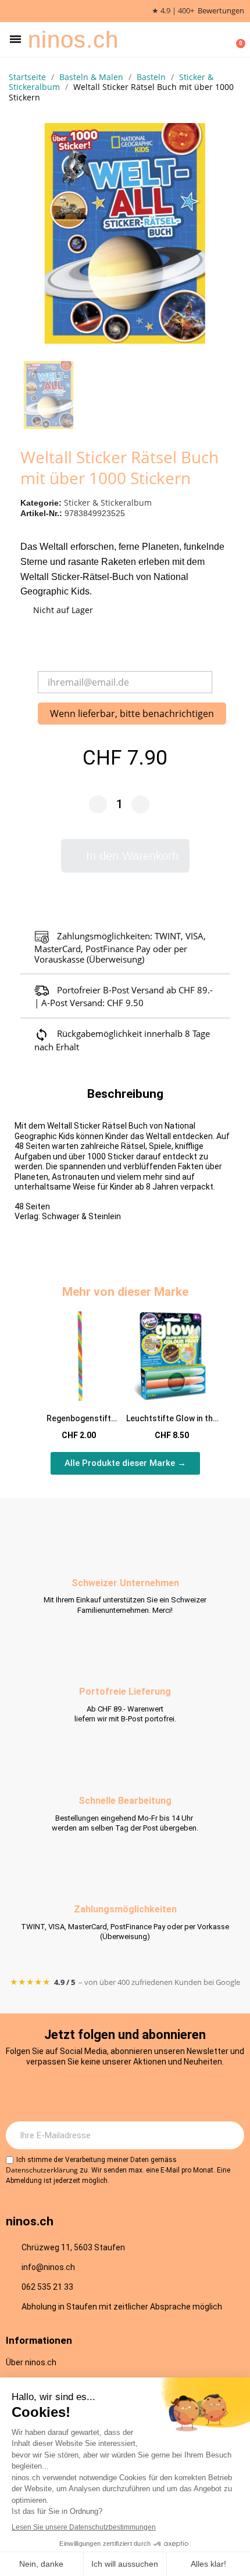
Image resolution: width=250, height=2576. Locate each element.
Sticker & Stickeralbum (108, 502)
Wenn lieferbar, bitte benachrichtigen (132, 714)
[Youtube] (141, 2093)
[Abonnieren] (229, 2135)
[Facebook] (109, 2093)
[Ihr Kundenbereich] (219, 39)
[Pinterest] (173, 2093)
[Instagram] (77, 2093)
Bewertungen (221, 11)
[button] (15, 39)
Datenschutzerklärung (42, 2170)
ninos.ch (73, 39)
